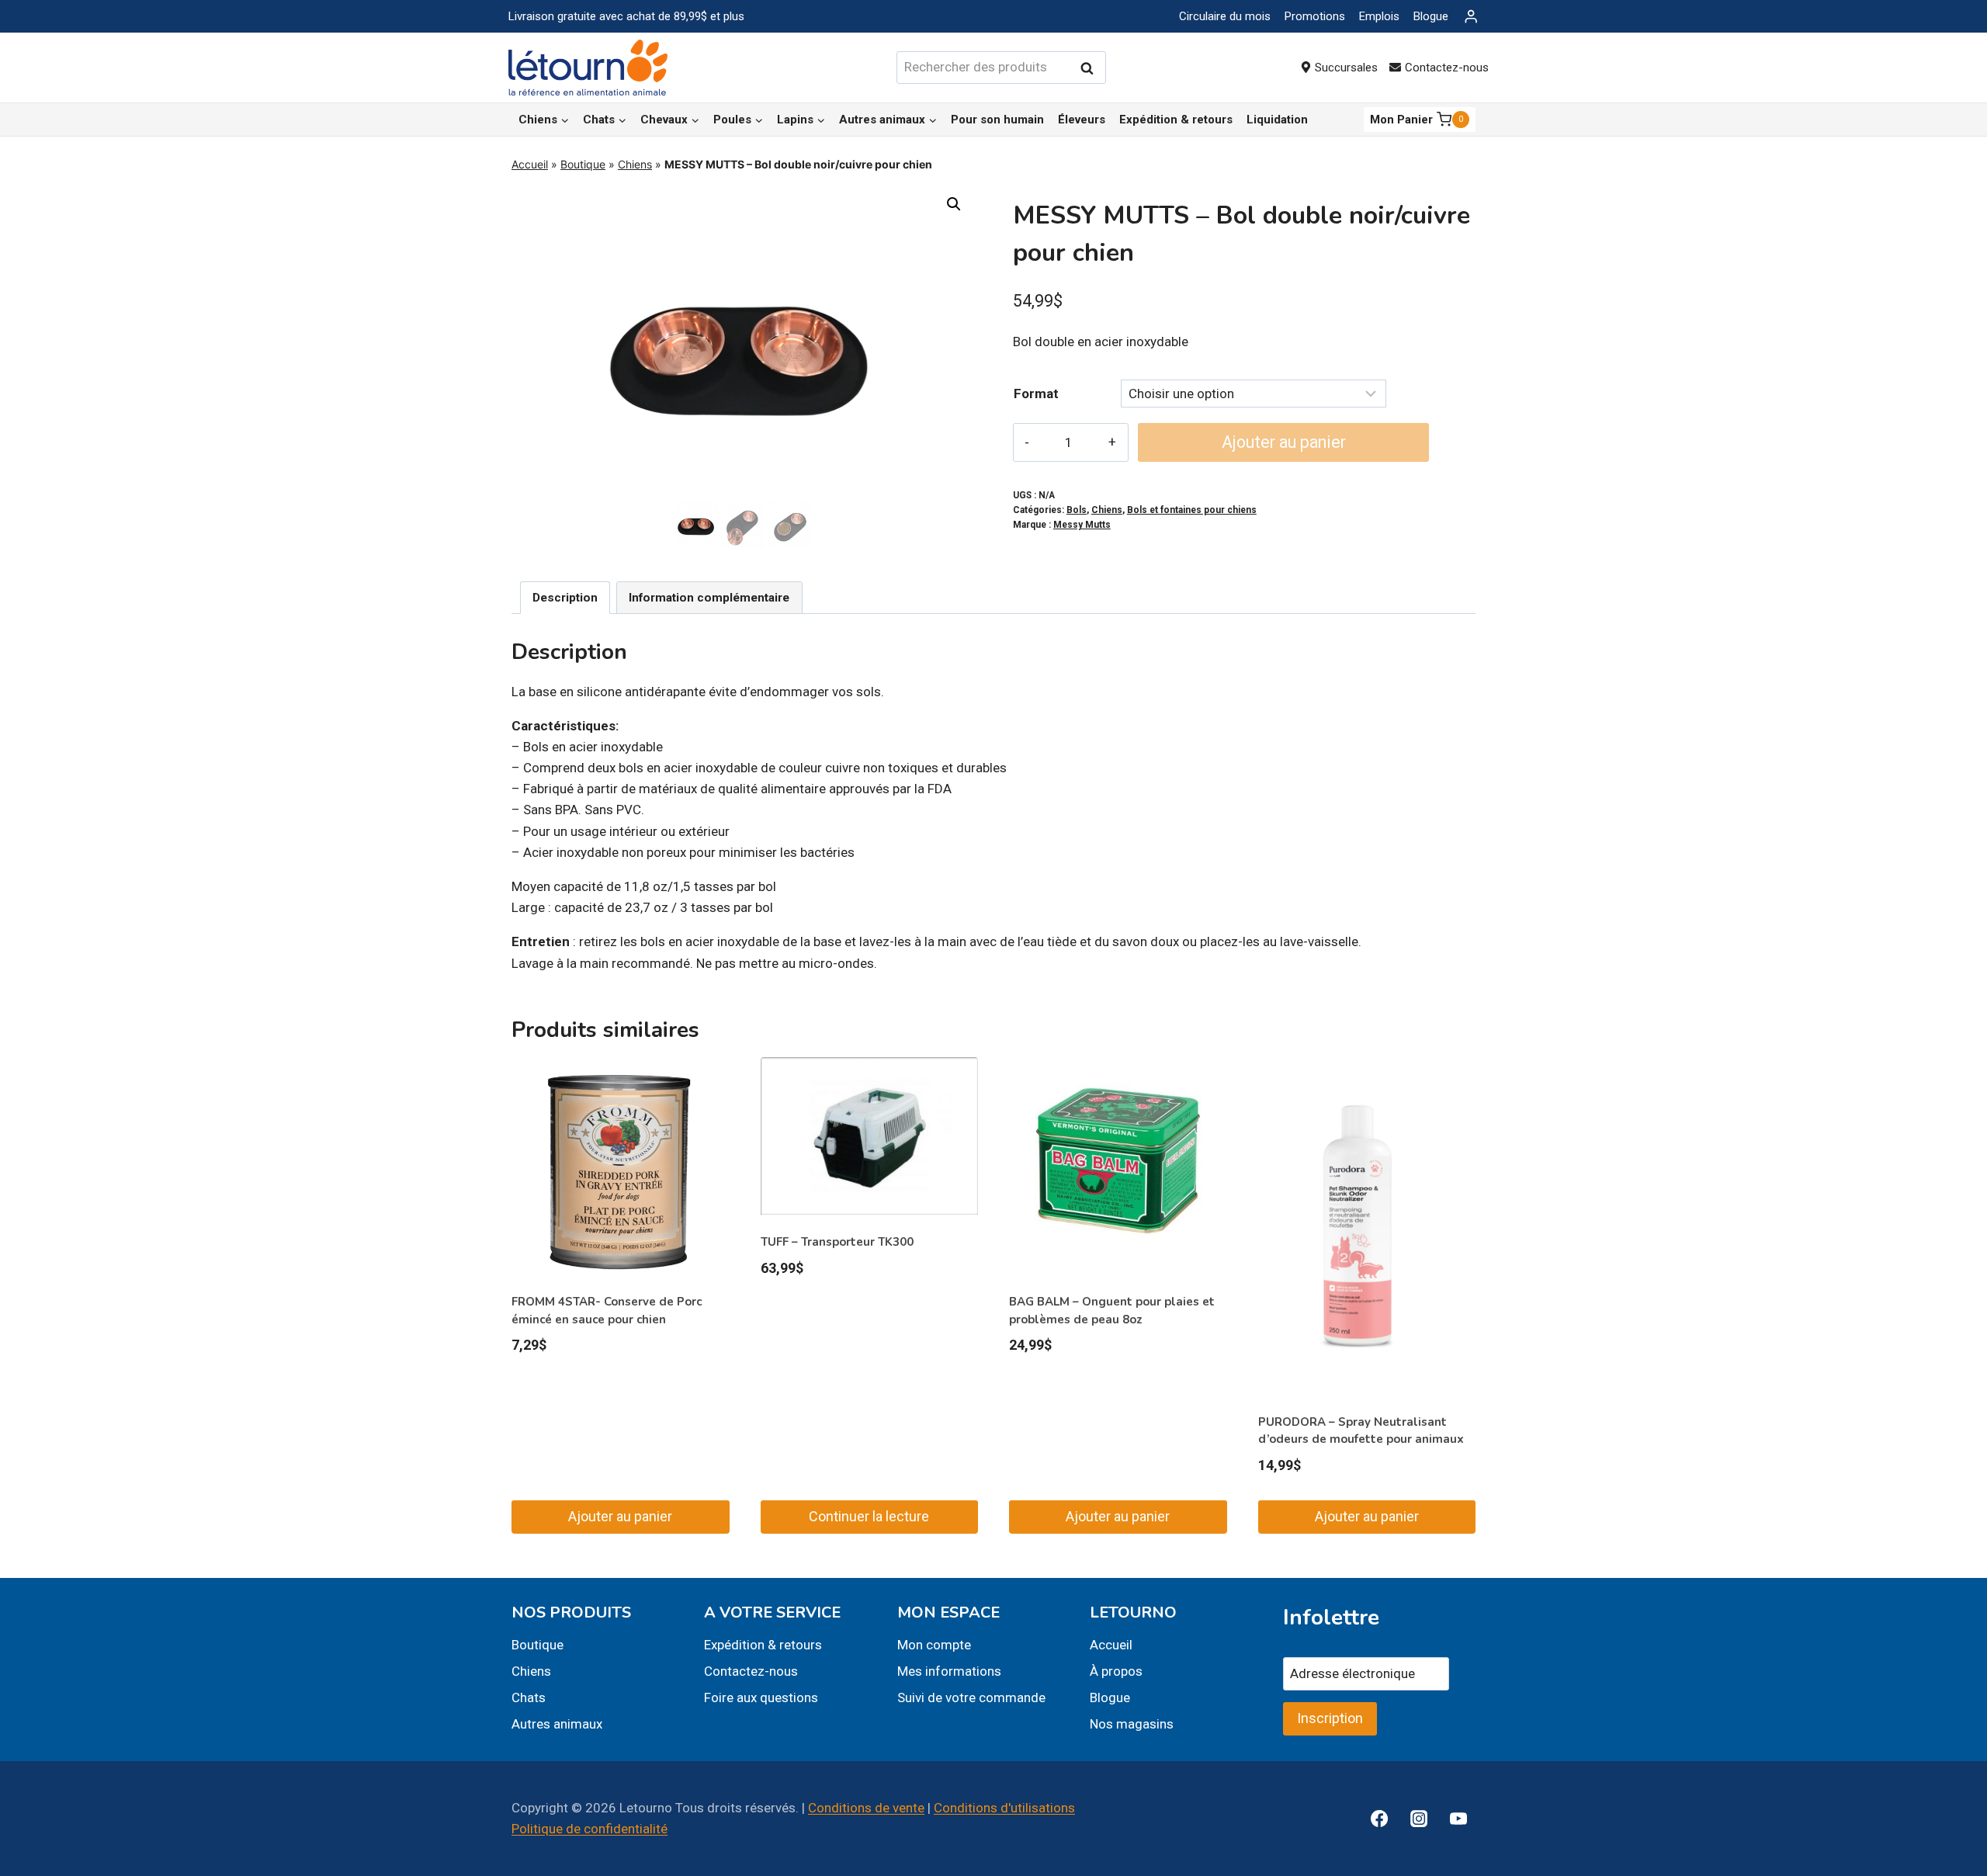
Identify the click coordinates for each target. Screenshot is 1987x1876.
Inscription (1330, 1718)
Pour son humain (997, 120)
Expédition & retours (1176, 120)
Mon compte (934, 1645)
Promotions (1315, 16)
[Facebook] (1379, 1819)
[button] (954, 204)
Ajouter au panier (1284, 442)
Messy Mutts (1082, 525)
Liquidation (1277, 120)
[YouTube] (1458, 1819)
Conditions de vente (866, 1808)
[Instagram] (1419, 1819)
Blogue (1431, 16)
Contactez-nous (1447, 68)
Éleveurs (1082, 120)
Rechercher (1091, 68)
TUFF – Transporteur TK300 (837, 1242)
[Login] (1471, 17)
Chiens (635, 164)
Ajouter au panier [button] (620, 1516)
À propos (1116, 1671)
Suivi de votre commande (971, 1697)
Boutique (583, 164)
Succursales (1346, 68)
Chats (529, 1697)
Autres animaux (557, 1724)
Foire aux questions (761, 1697)
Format (1036, 394)
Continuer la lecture (869, 1516)
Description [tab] (565, 598)
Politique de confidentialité (590, 1829)
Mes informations (949, 1671)
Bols (1077, 510)
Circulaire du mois (1225, 16)
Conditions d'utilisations (1004, 1808)
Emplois (1379, 16)
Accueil (530, 164)
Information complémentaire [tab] (709, 598)
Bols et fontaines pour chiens (1192, 510)
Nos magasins (1132, 1724)
